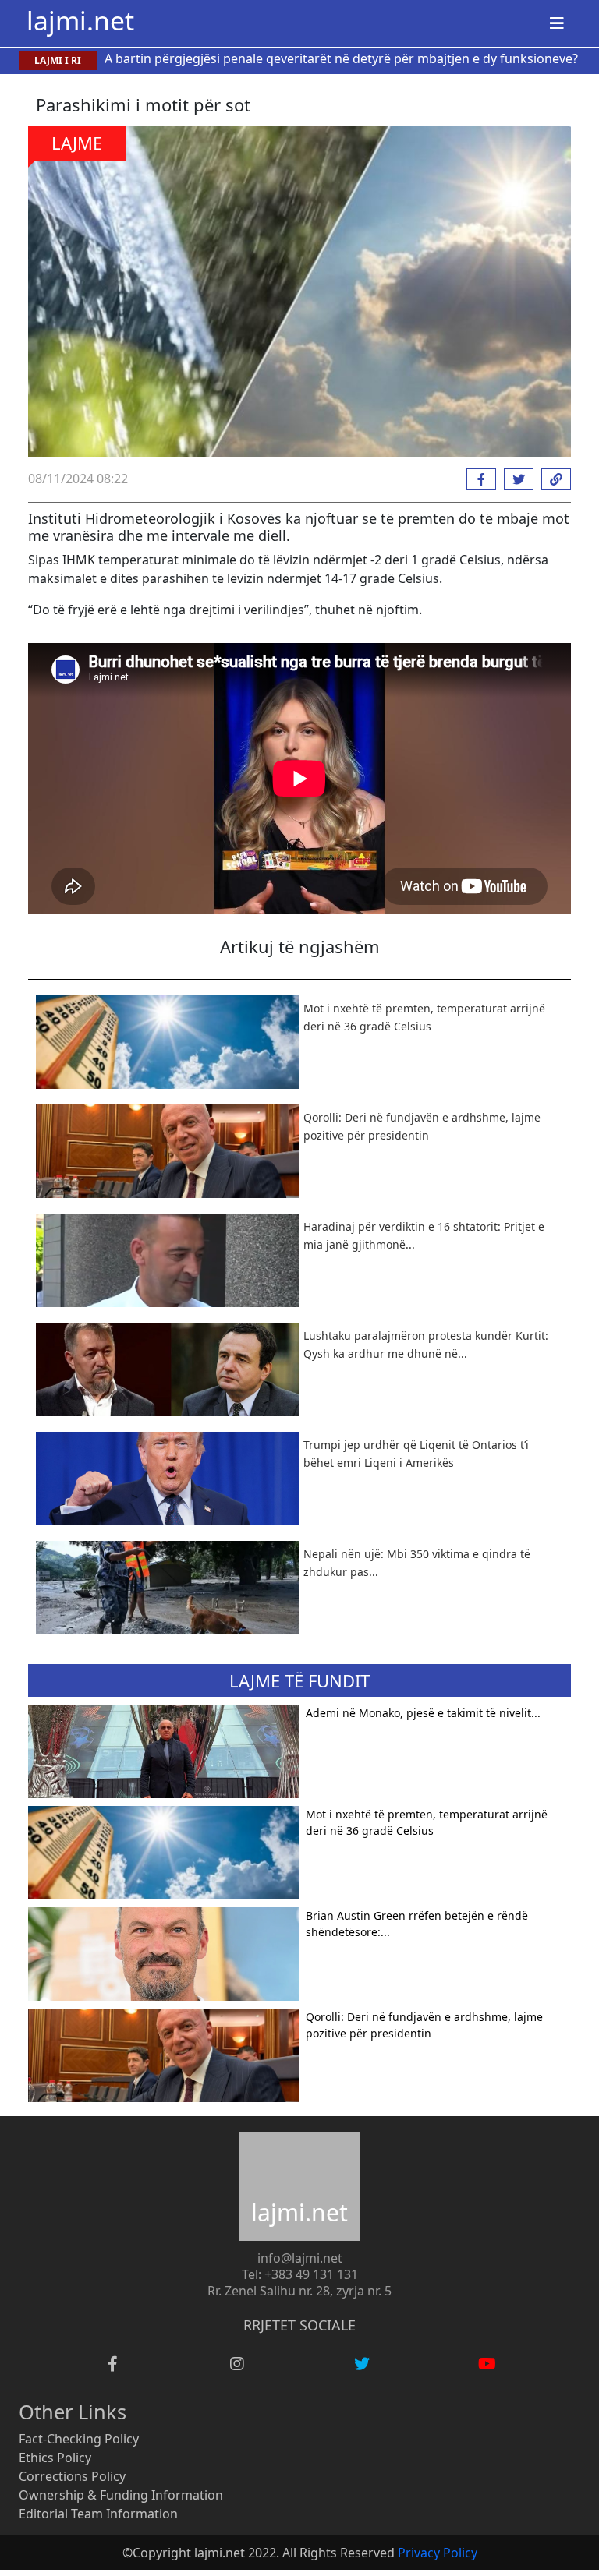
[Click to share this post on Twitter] (515, 479)
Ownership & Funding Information (121, 2495)
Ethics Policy (55, 2458)
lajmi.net (80, 20)
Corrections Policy (72, 2476)
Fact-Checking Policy (79, 2439)
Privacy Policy (438, 2553)
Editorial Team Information (98, 2514)
